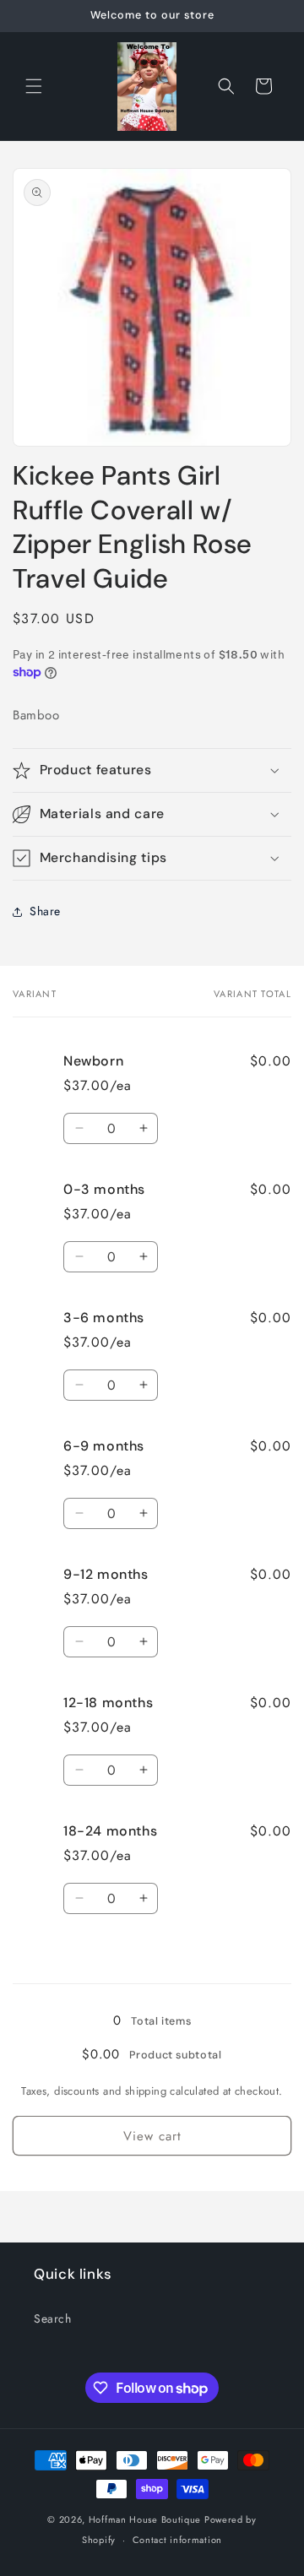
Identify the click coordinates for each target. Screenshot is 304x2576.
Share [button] (45, 911)
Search (53, 2318)
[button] (34, 86)
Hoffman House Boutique (147, 2519)
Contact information (177, 2540)
